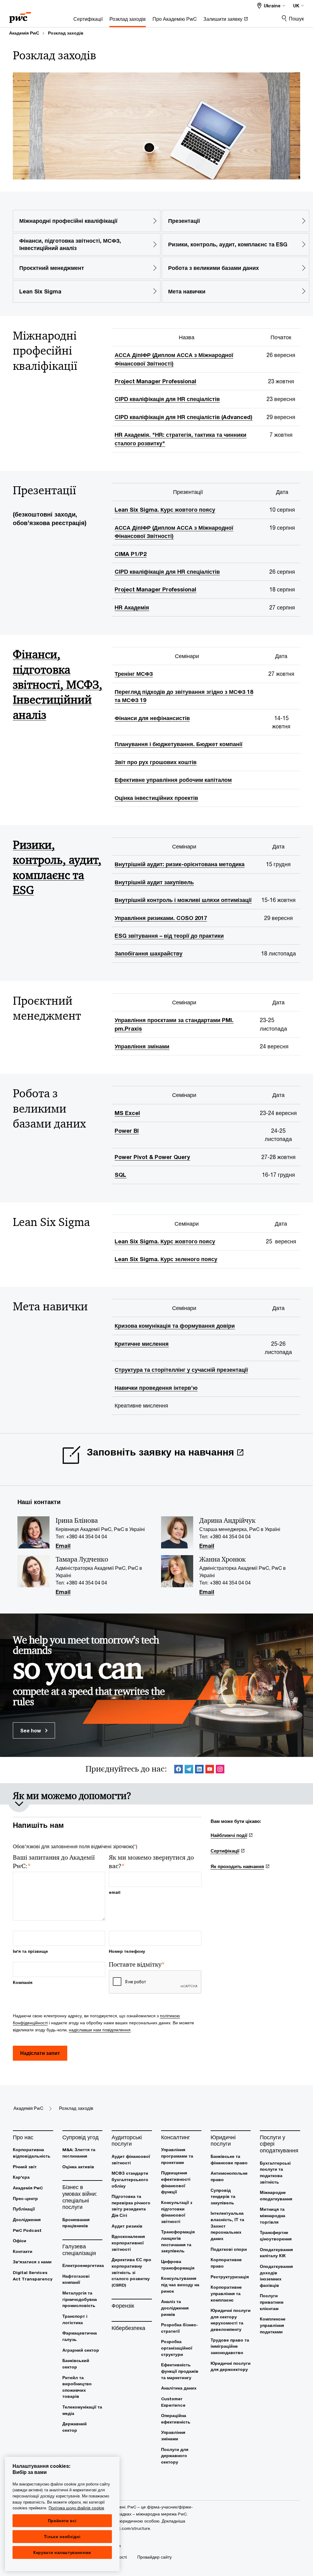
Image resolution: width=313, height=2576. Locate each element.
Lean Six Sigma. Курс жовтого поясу (165, 510)
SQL (120, 1175)
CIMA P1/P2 (131, 554)
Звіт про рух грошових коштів (156, 762)
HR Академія (132, 607)
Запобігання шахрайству (149, 953)
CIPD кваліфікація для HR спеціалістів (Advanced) (184, 417)
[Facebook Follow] (179, 1770)
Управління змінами (142, 1046)
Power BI (127, 1131)
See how (31, 1730)
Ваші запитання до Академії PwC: (54, 1862)
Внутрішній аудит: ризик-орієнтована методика (180, 864)
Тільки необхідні (62, 2537)
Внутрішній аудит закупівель (154, 882)
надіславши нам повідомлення (100, 2030)
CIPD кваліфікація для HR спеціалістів (167, 399)
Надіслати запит (40, 2053)
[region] (62, 2514)
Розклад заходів (66, 33)
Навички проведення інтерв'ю (156, 1388)
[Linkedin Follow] (199, 1770)
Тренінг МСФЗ (134, 674)
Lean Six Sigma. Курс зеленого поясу (166, 1259)
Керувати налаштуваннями (62, 2552)
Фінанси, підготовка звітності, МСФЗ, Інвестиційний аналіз (58, 685)
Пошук (296, 18)
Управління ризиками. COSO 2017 (161, 918)
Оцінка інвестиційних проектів (156, 798)
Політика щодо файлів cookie (76, 2508)
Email (63, 1546)
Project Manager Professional (155, 381)
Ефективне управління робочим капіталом (173, 780)
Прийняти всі (62, 2521)
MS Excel (127, 1113)
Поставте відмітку (137, 1965)
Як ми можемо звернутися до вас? (151, 1862)
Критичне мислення (142, 1344)
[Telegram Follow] (189, 1770)
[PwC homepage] (20, 15)
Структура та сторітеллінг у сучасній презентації (181, 1370)
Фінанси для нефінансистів (152, 718)
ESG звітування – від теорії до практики (169, 936)
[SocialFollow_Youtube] (210, 1770)
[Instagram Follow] (220, 1770)
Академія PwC (24, 33)
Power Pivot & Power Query (152, 1157)
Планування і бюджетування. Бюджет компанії (179, 744)
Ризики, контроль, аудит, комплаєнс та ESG (57, 867)
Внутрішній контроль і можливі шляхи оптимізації (183, 900)
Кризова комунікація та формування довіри (175, 1326)
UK (296, 6)
